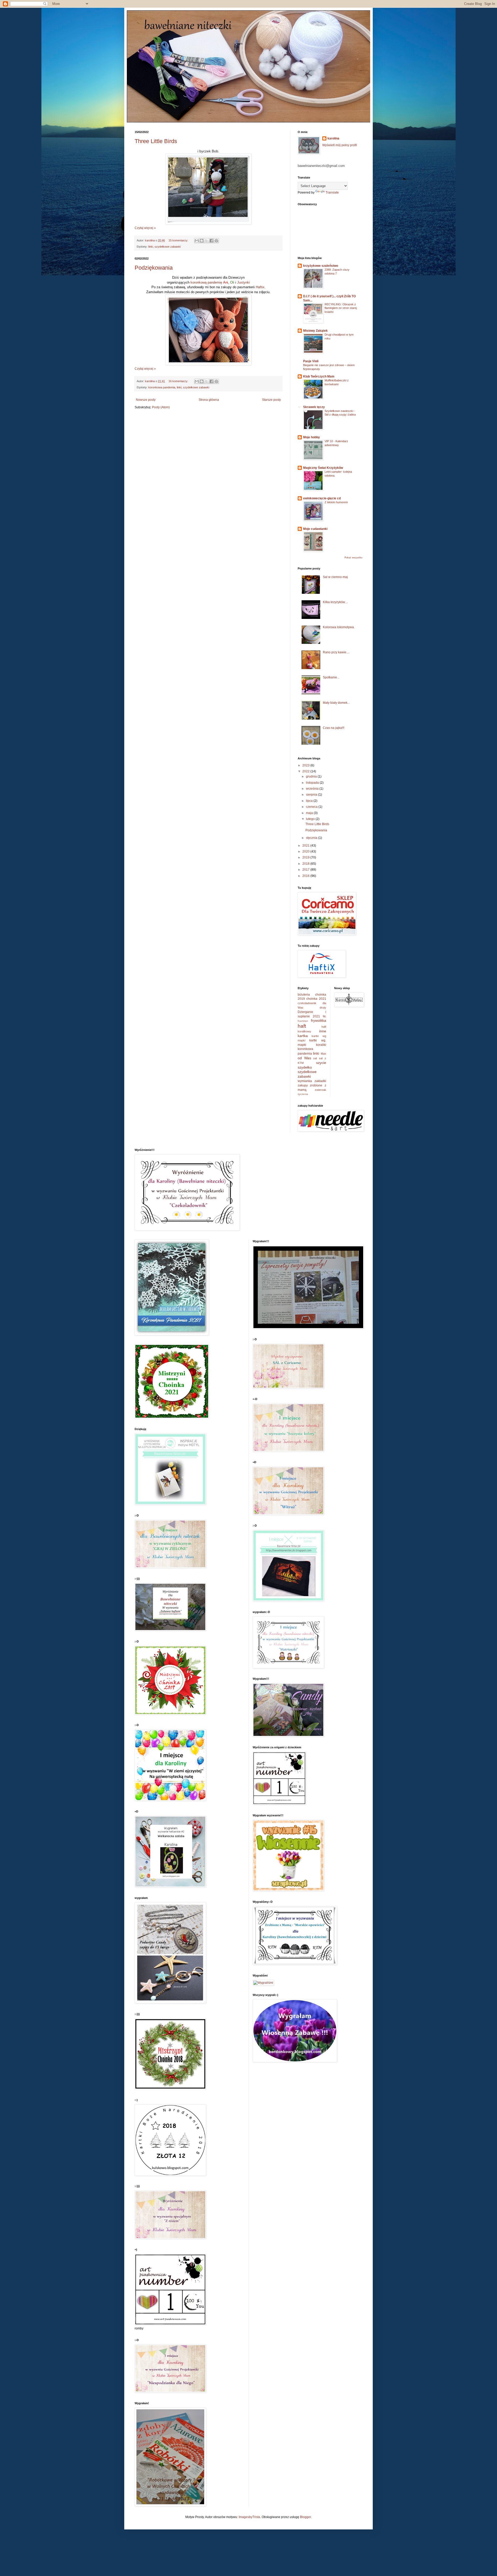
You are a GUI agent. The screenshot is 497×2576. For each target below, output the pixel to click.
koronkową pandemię (206, 282)
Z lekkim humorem (336, 502)
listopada (313, 783)
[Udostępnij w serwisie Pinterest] (216, 241)
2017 (306, 870)
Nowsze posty (146, 400)
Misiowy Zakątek (315, 331)
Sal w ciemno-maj (335, 577)
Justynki (243, 282)
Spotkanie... (331, 677)
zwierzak (320, 1090)
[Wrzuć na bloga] (202, 241)
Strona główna (209, 400)
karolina (333, 138)
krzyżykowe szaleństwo (321, 266)
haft (302, 1026)
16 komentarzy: (179, 381)
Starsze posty (271, 400)
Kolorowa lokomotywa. (339, 627)
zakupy (303, 1085)
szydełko (305, 1067)
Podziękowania (154, 268)
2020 (306, 852)
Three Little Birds (156, 141)
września (313, 789)
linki (151, 247)
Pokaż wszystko (353, 558)
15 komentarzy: (179, 240)
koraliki (321, 1045)
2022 (306, 771)
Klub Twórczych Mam (319, 376)
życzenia (303, 1094)
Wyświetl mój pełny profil (340, 145)
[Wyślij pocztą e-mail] (197, 241)
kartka (303, 1036)
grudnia (312, 776)
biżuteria (304, 995)
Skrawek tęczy (314, 407)
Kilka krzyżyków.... (335, 602)
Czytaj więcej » (145, 228)
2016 (306, 876)
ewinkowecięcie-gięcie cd (322, 498)
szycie (321, 1063)
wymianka (305, 1081)
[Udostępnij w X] (207, 241)
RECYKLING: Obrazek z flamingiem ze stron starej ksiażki (341, 308)
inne (323, 1031)
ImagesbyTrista (249, 2517)
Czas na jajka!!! (334, 728)
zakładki (320, 1081)
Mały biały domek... (336, 703)
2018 (306, 864)
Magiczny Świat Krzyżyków (323, 468)
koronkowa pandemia (162, 387)
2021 (306, 846)
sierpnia (312, 795)
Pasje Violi (311, 361)
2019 (306, 857)
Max (323, 1054)
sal (315, 1058)
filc (324, 1016)
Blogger (305, 2517)
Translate (332, 193)
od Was (304, 1058)
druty (323, 1008)
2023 (306, 765)
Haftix (260, 287)
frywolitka (319, 1020)
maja (310, 813)
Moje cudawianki (315, 529)
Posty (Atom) (161, 407)
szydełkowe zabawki (168, 247)
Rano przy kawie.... (336, 652)
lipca (310, 801)
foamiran (303, 1021)
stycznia (312, 838)
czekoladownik (307, 1003)
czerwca (312, 807)
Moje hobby (312, 437)
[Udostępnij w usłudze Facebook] (211, 241)
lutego (311, 819)
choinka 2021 (316, 999)
